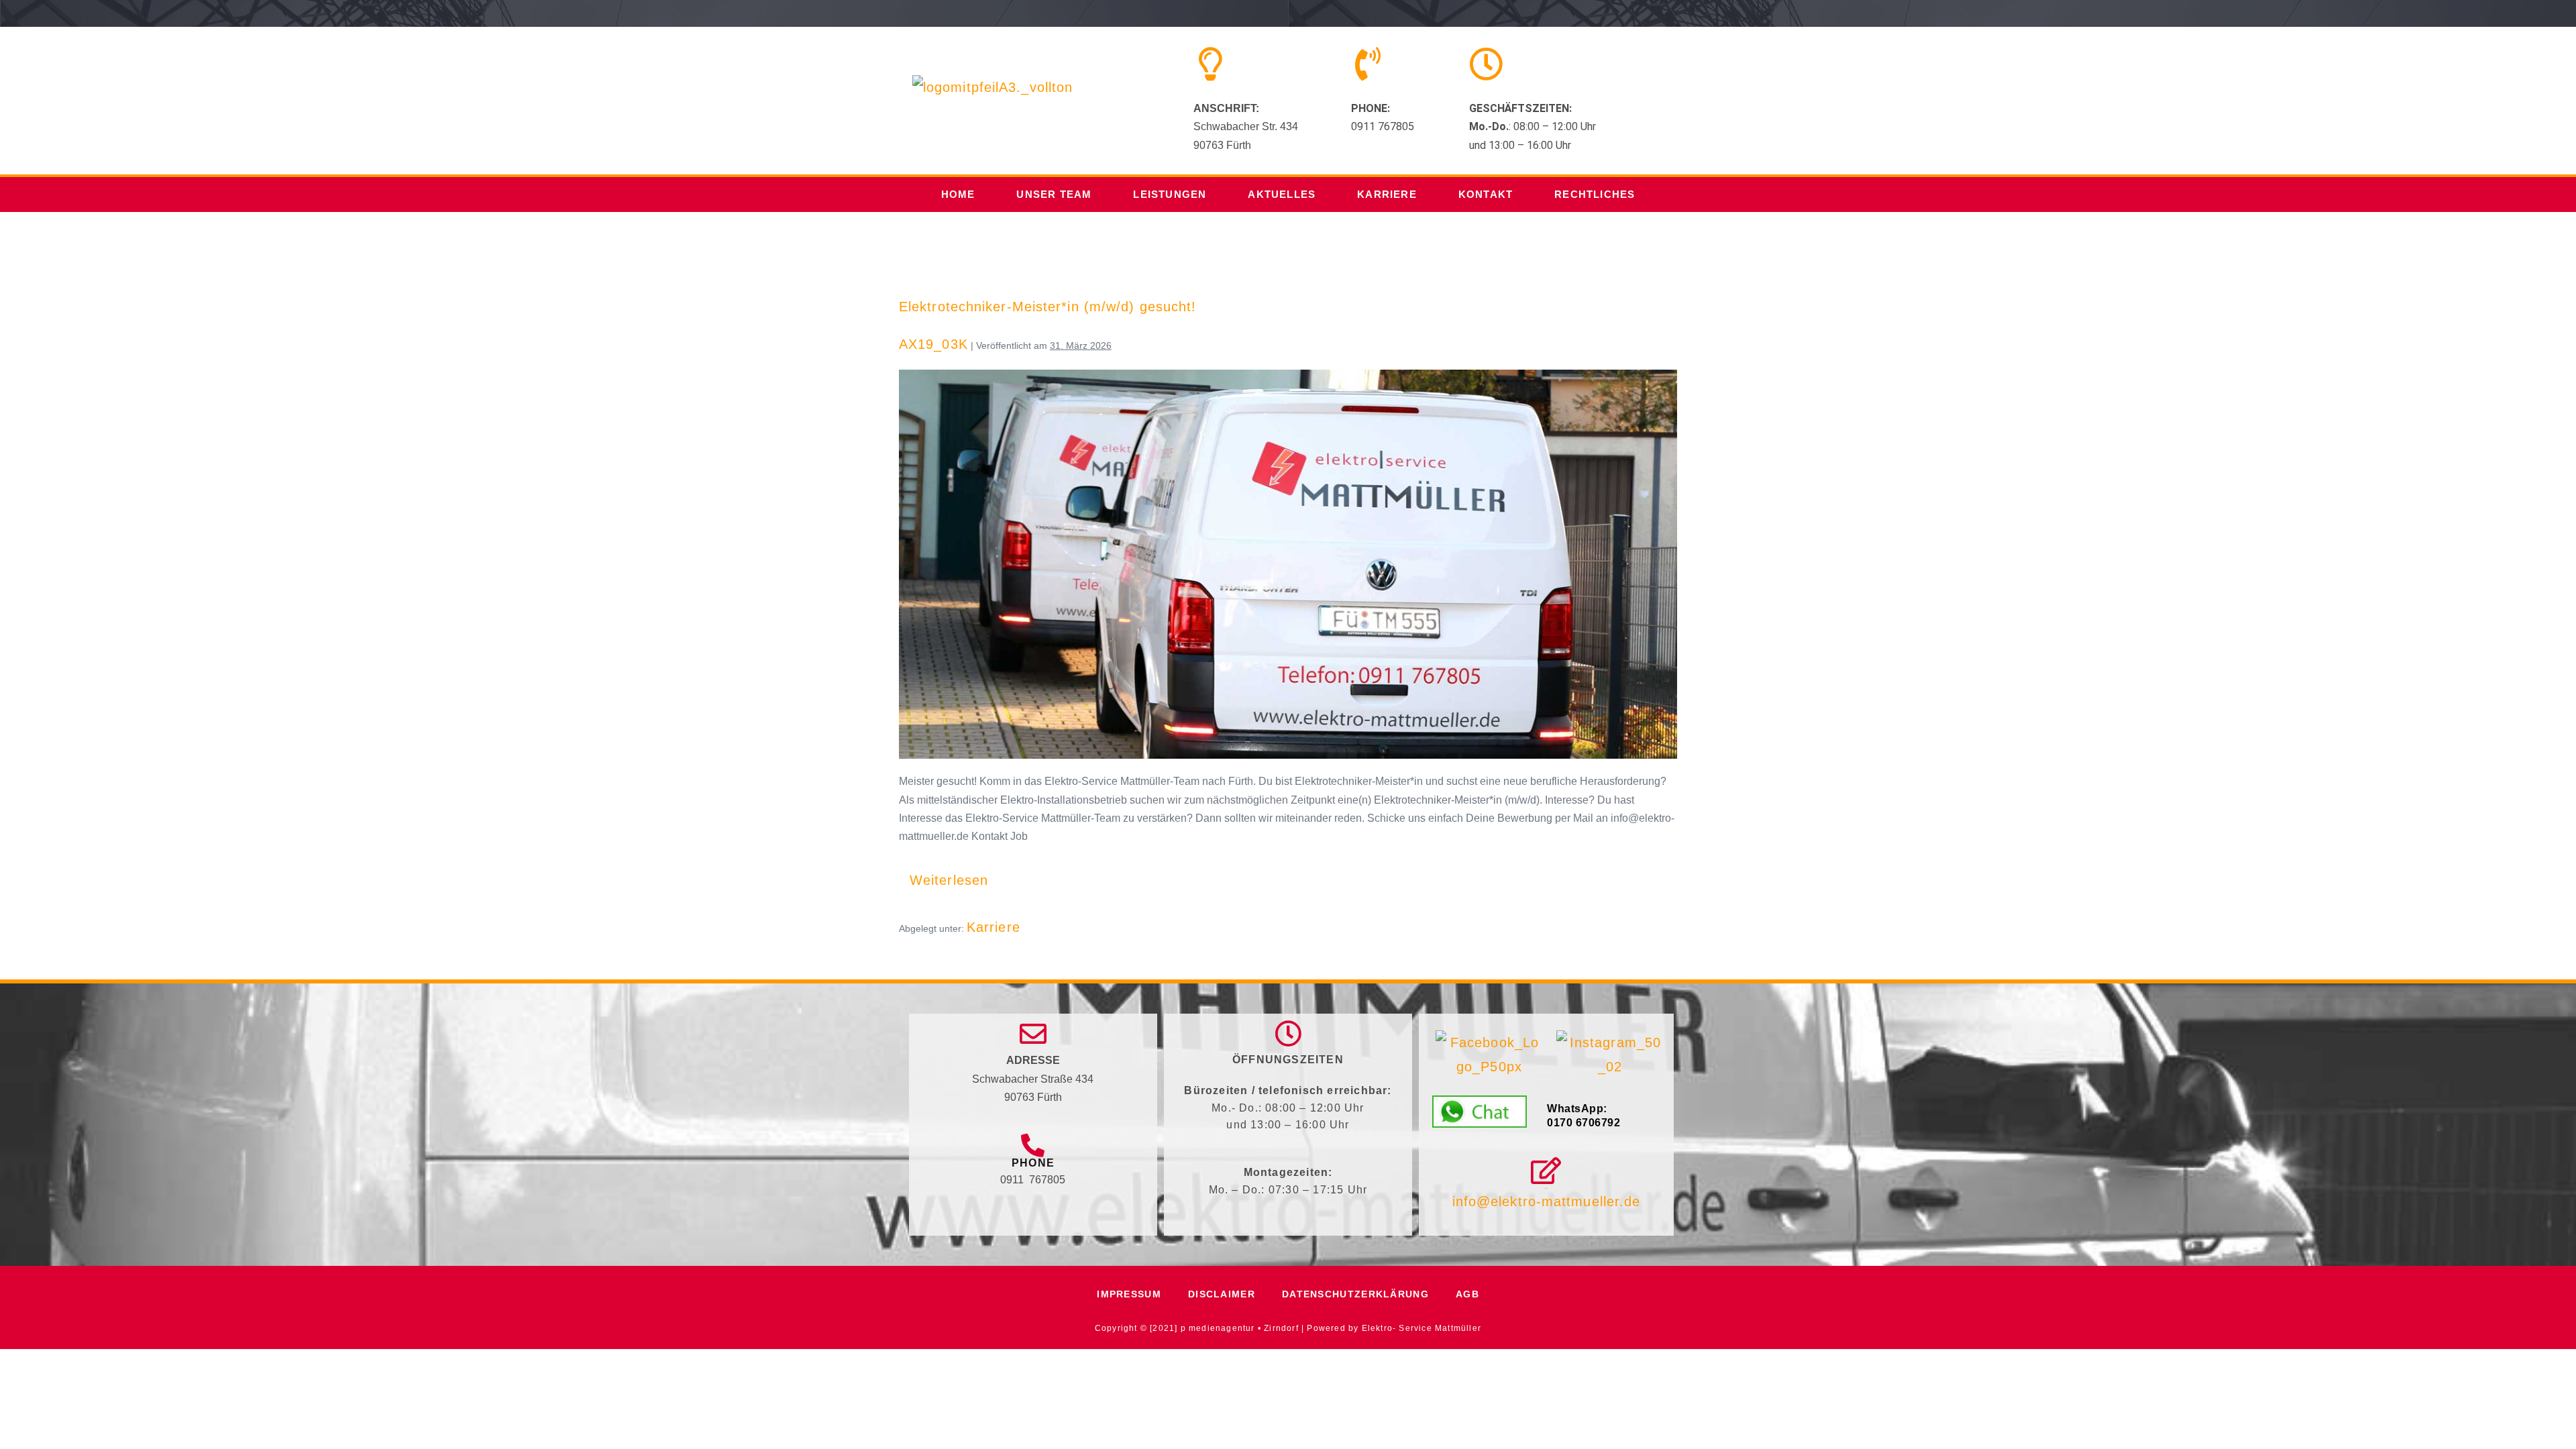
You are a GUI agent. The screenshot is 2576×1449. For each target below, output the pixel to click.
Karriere (1387, 194)
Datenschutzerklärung (1355, 1294)
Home (958, 194)
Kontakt (1486, 194)
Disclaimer (1222, 1294)
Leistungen (1170, 194)
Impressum (1129, 1294)
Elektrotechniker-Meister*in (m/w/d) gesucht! (1048, 307)
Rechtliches (1595, 194)
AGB (1467, 1294)
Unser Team (1054, 194)
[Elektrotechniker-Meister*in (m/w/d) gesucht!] (1288, 564)
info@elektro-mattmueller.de (1547, 1201)
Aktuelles (1282, 194)
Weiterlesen (954, 873)
